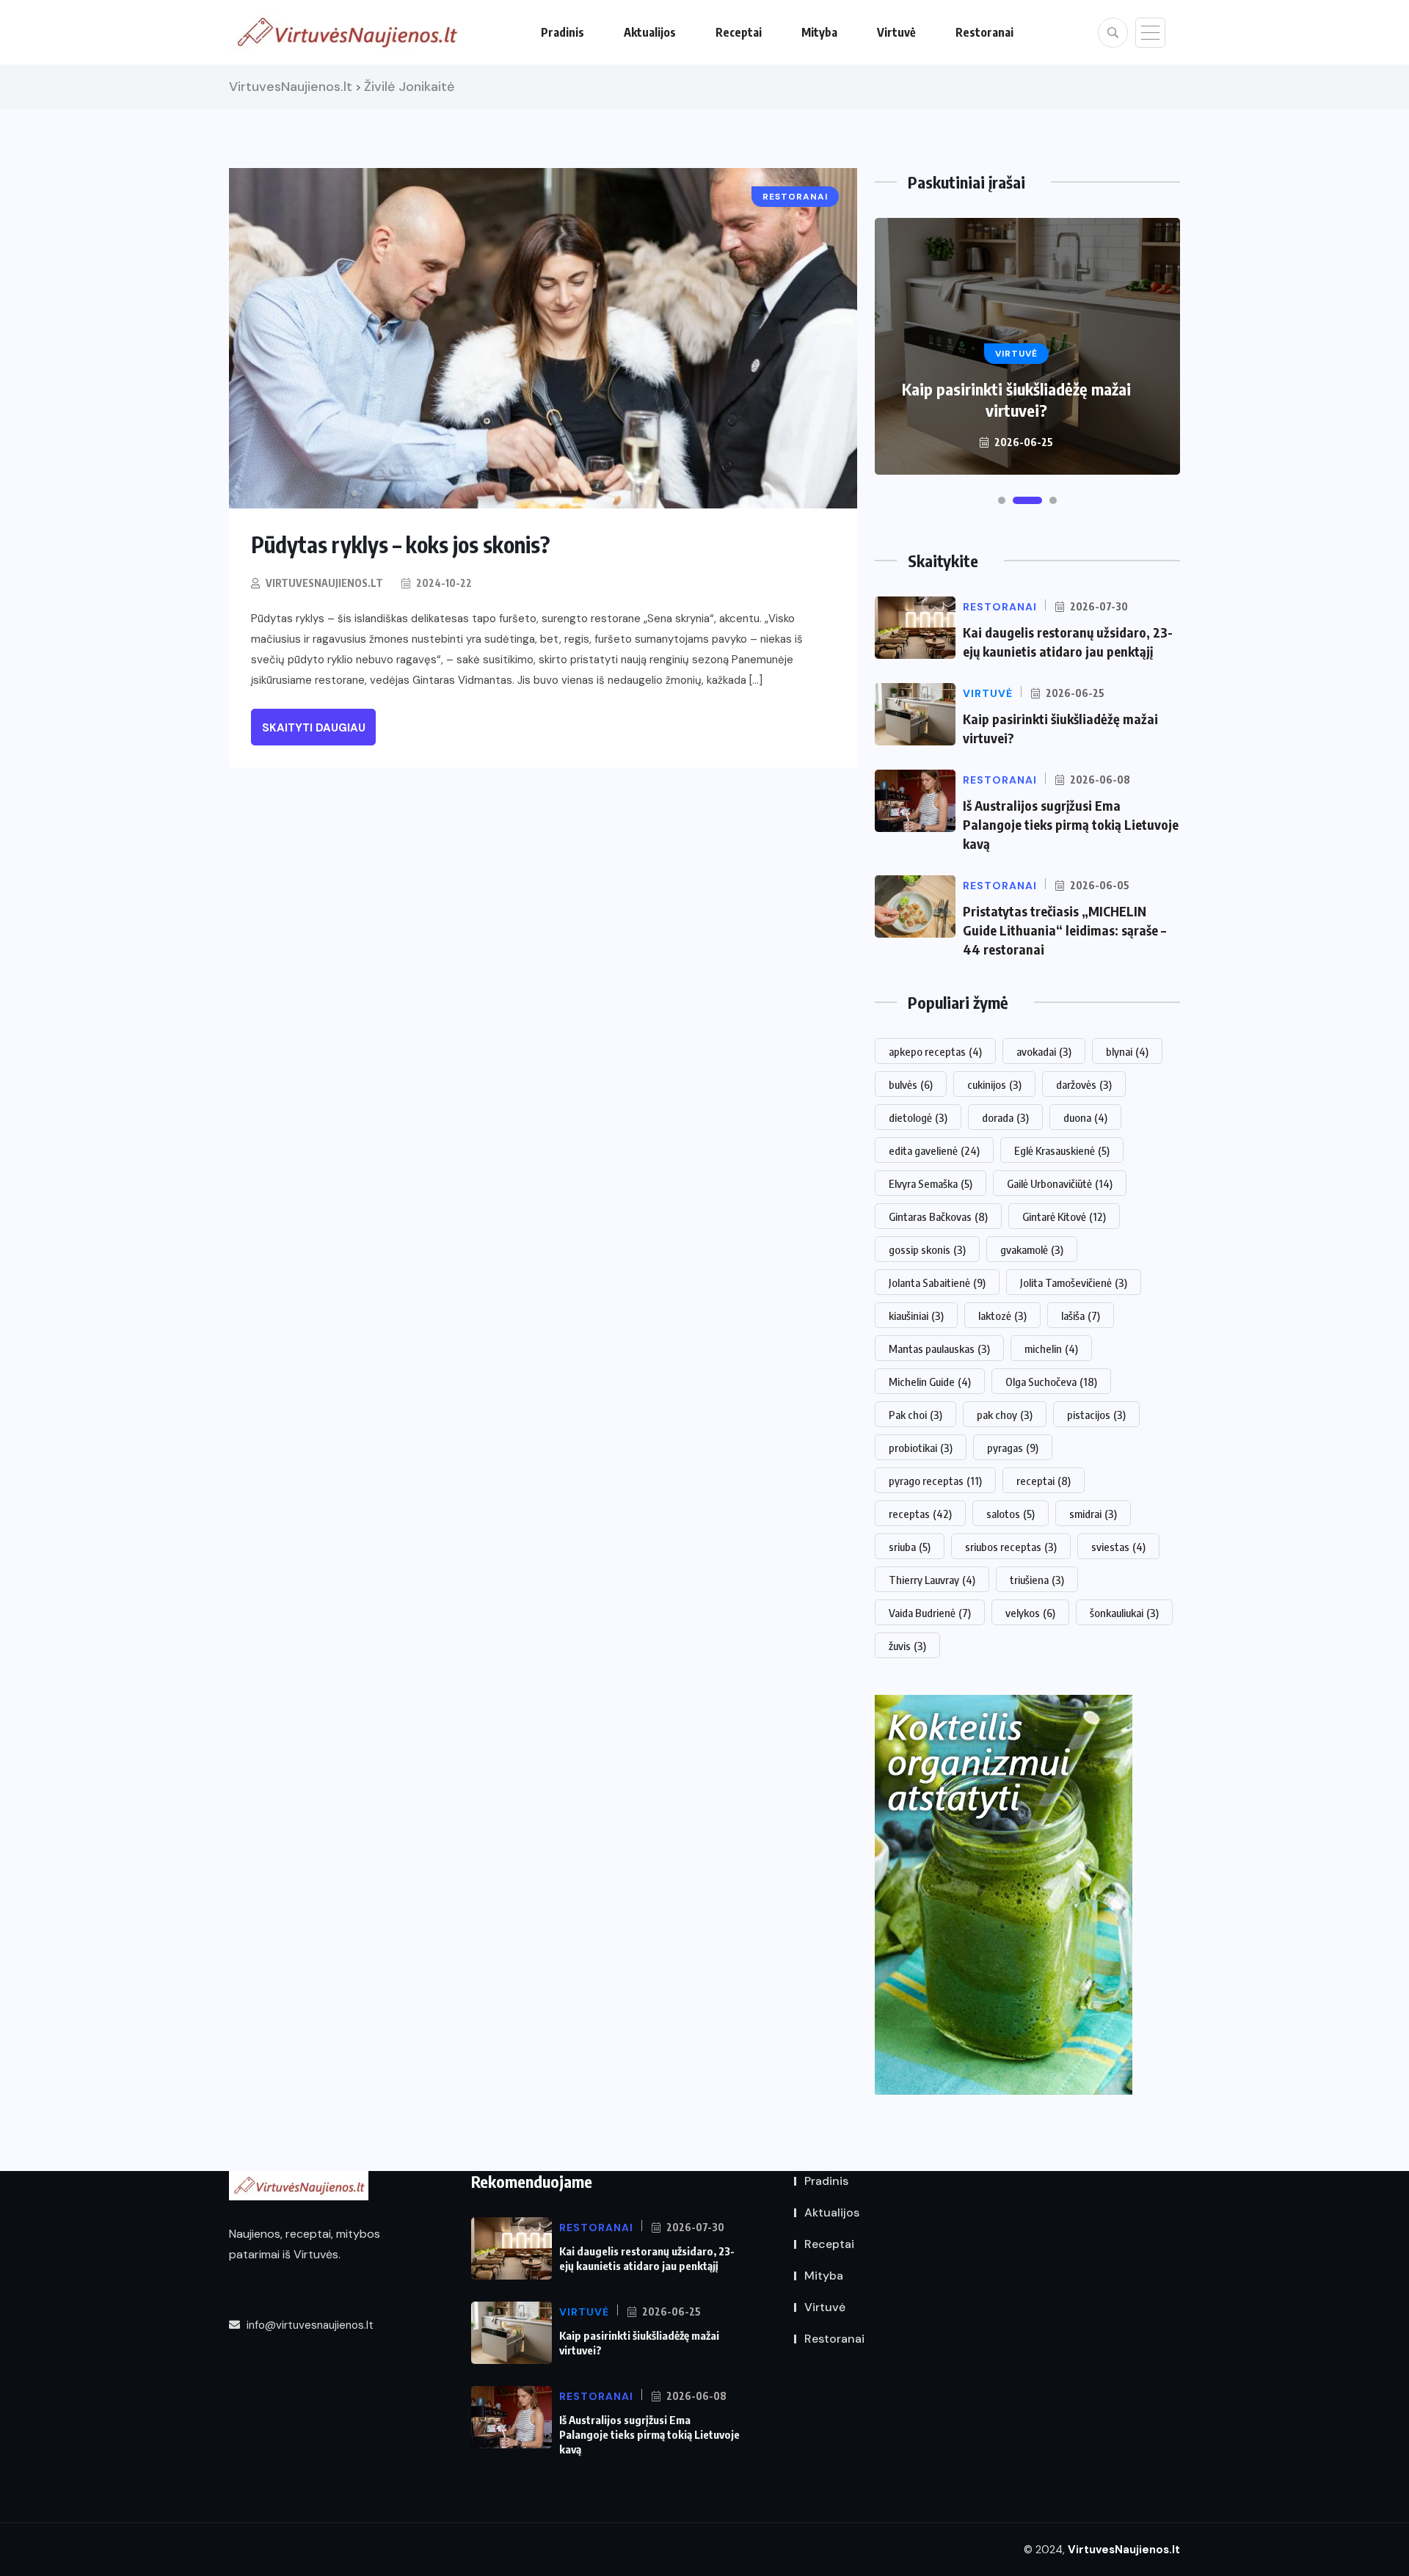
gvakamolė (1032, 1249)
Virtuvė (896, 32)
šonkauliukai (1124, 1613)
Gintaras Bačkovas (938, 1216)
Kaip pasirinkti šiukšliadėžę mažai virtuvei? (1016, 399)
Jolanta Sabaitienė (937, 1282)
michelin (1051, 1349)
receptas (920, 1514)
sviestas (1118, 1547)
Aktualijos (650, 32)
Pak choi (915, 1415)
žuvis (907, 1646)
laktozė (1002, 1316)
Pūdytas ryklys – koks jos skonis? (401, 544)
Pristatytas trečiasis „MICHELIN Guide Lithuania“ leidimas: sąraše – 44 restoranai (1064, 930)
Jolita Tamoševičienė (1074, 1282)
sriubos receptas (1011, 1547)
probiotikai (921, 1448)
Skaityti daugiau (314, 728)
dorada (1005, 1117)
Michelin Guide (930, 1382)
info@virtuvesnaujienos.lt (309, 2325)
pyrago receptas (935, 1481)
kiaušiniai (916, 1316)
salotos (1011, 1514)
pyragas (1013, 1448)
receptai (1044, 1481)
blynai (1127, 1051)
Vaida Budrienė (930, 1613)
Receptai (739, 32)
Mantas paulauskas (939, 1349)
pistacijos (1096, 1415)
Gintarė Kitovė (1064, 1216)
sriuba (910, 1547)
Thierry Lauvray (932, 1580)
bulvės (911, 1084)
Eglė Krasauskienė (1062, 1150)
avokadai (1044, 1051)
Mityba (819, 32)
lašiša (1081, 1316)
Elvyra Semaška (931, 1183)
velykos (1030, 1613)
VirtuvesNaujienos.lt (324, 583)
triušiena (1037, 1580)
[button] (1002, 500)
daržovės (1084, 1084)
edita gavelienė (934, 1150)
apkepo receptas (935, 1051)
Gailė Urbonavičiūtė (1060, 1183)
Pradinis (562, 32)
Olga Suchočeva (1051, 1382)
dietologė (918, 1117)
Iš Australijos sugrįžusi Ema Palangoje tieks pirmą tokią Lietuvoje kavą (1071, 824)
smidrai (1093, 1514)
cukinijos (994, 1084)
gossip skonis (927, 1249)
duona (1085, 1117)
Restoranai (984, 32)
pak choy (1005, 1415)
